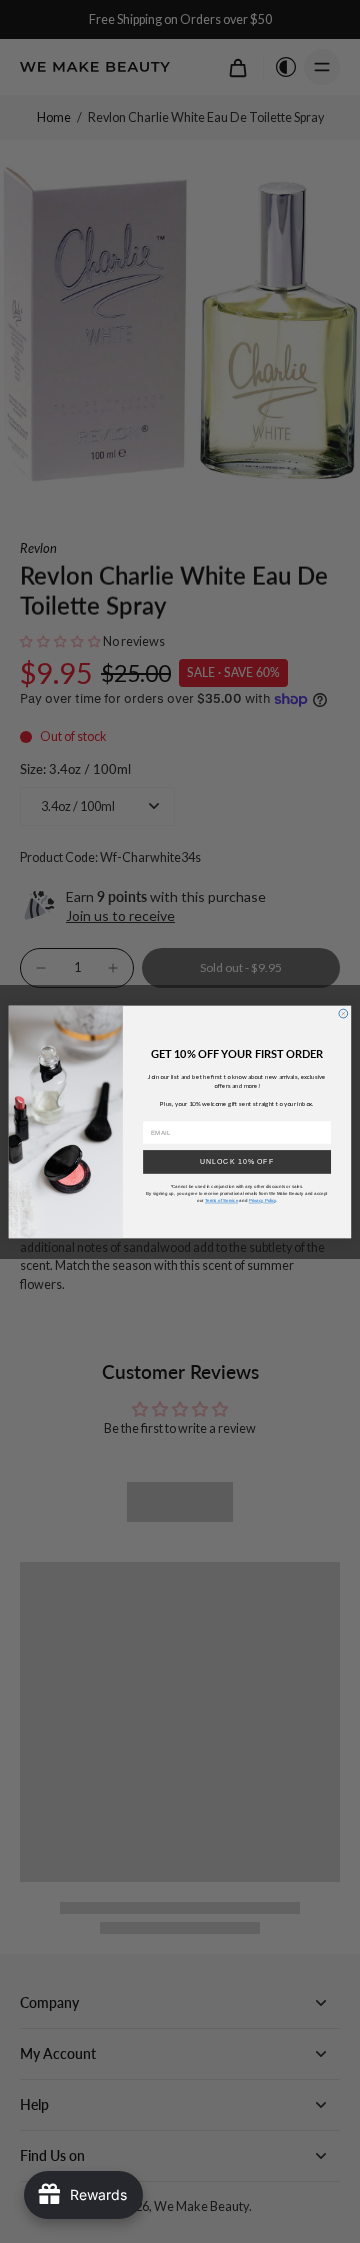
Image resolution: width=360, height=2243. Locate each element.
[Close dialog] (343, 1013)
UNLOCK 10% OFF (237, 1160)
